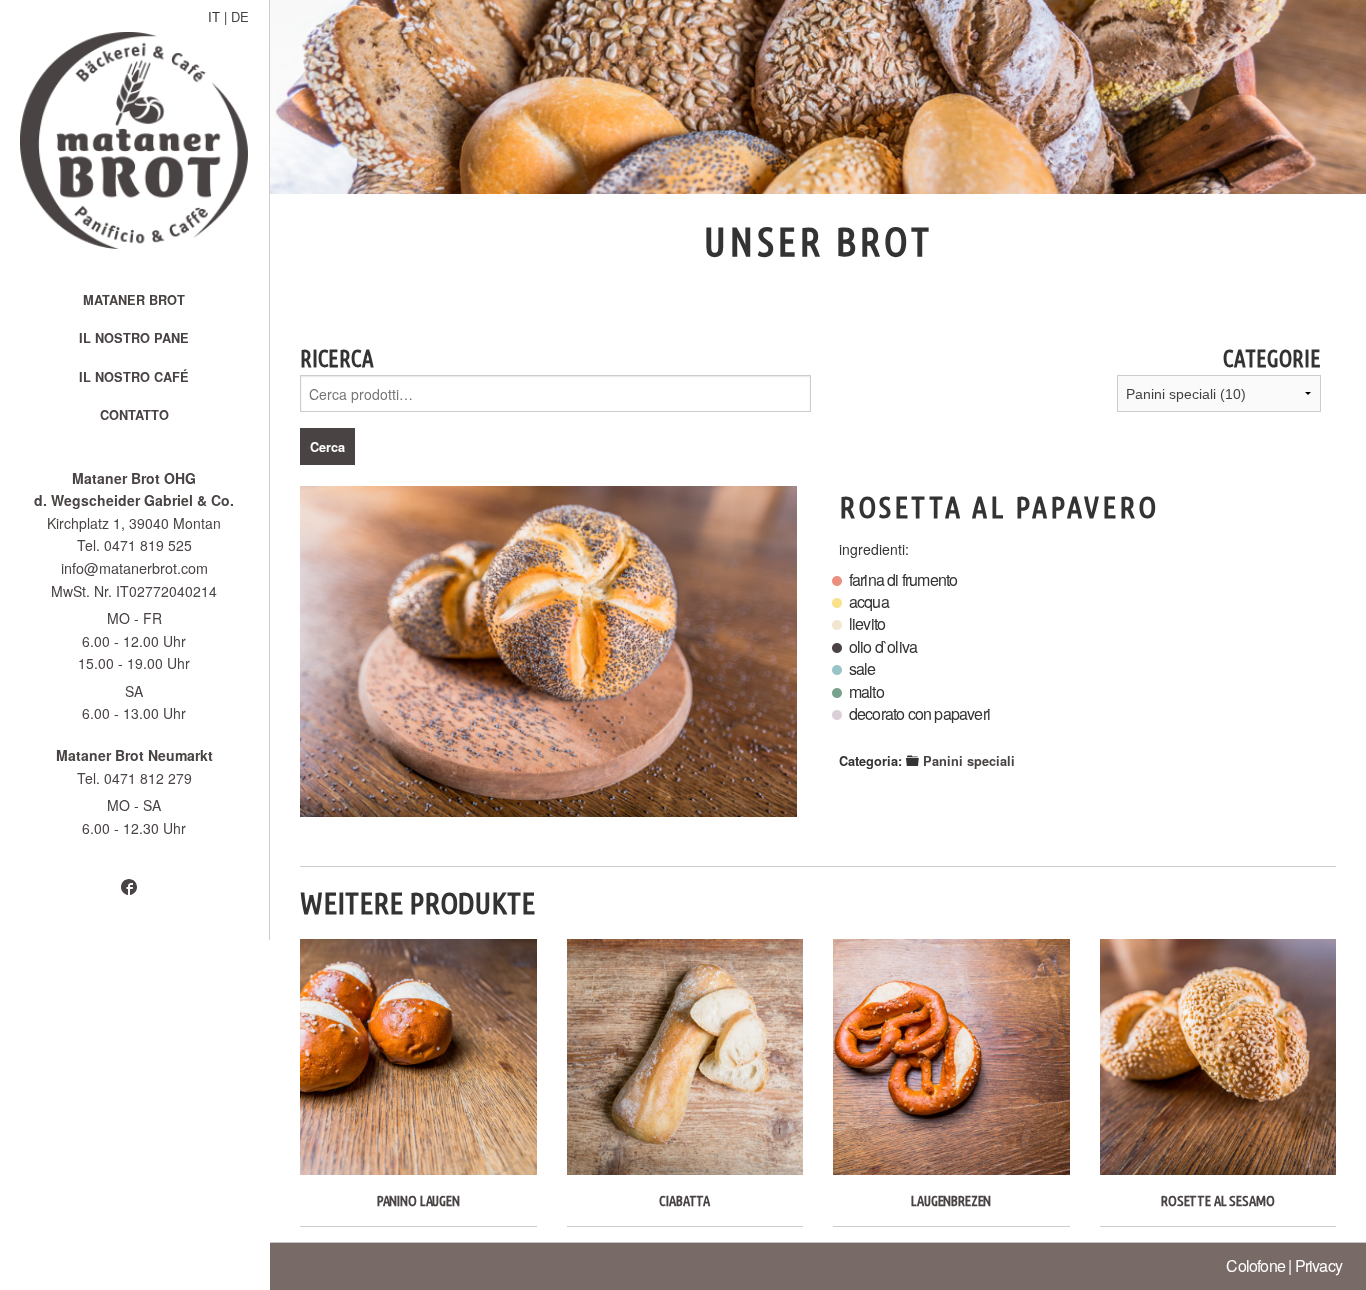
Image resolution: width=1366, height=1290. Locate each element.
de (240, 16)
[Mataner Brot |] (134, 140)
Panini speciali (969, 761)
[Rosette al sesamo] (1218, 1057)
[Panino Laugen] (418, 1057)
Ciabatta (684, 1201)
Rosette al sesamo (1217, 1201)
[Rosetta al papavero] (548, 651)
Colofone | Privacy (1284, 1265)
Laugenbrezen (951, 1201)
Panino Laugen (418, 1201)
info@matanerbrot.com (134, 568)
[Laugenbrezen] (951, 1057)
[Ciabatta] (685, 1057)
